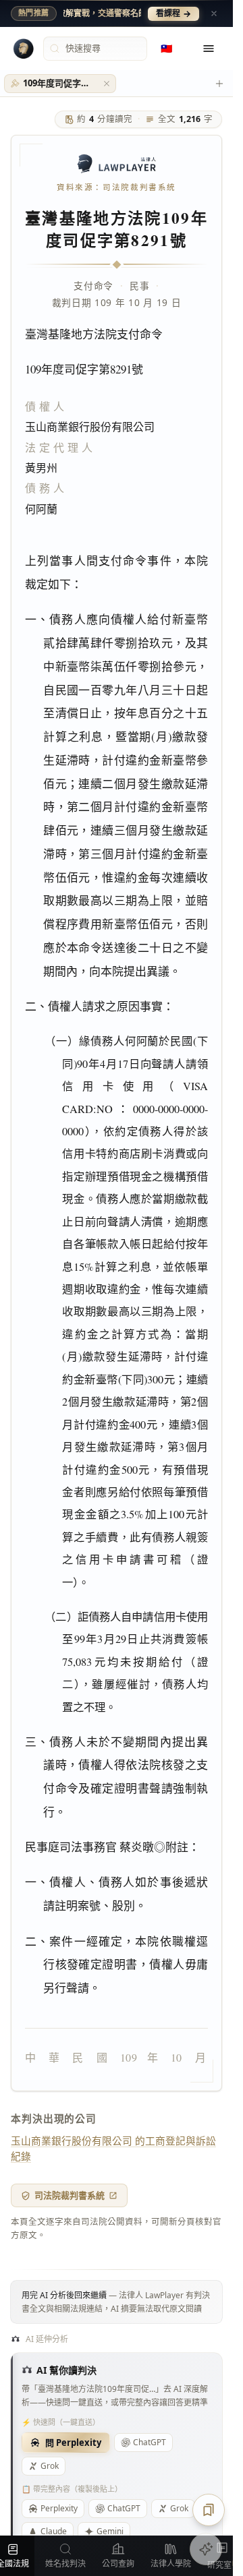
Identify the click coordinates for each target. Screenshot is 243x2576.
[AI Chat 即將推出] (206, 2549)
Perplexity (59, 2508)
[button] (107, 84)
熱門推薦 (34, 13)
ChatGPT (150, 2442)
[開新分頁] (219, 84)
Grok (50, 2466)
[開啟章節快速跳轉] (209, 2510)
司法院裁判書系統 (70, 2195)
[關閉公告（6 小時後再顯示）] (214, 13)
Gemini (110, 2531)
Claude (54, 2531)
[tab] (60, 84)
